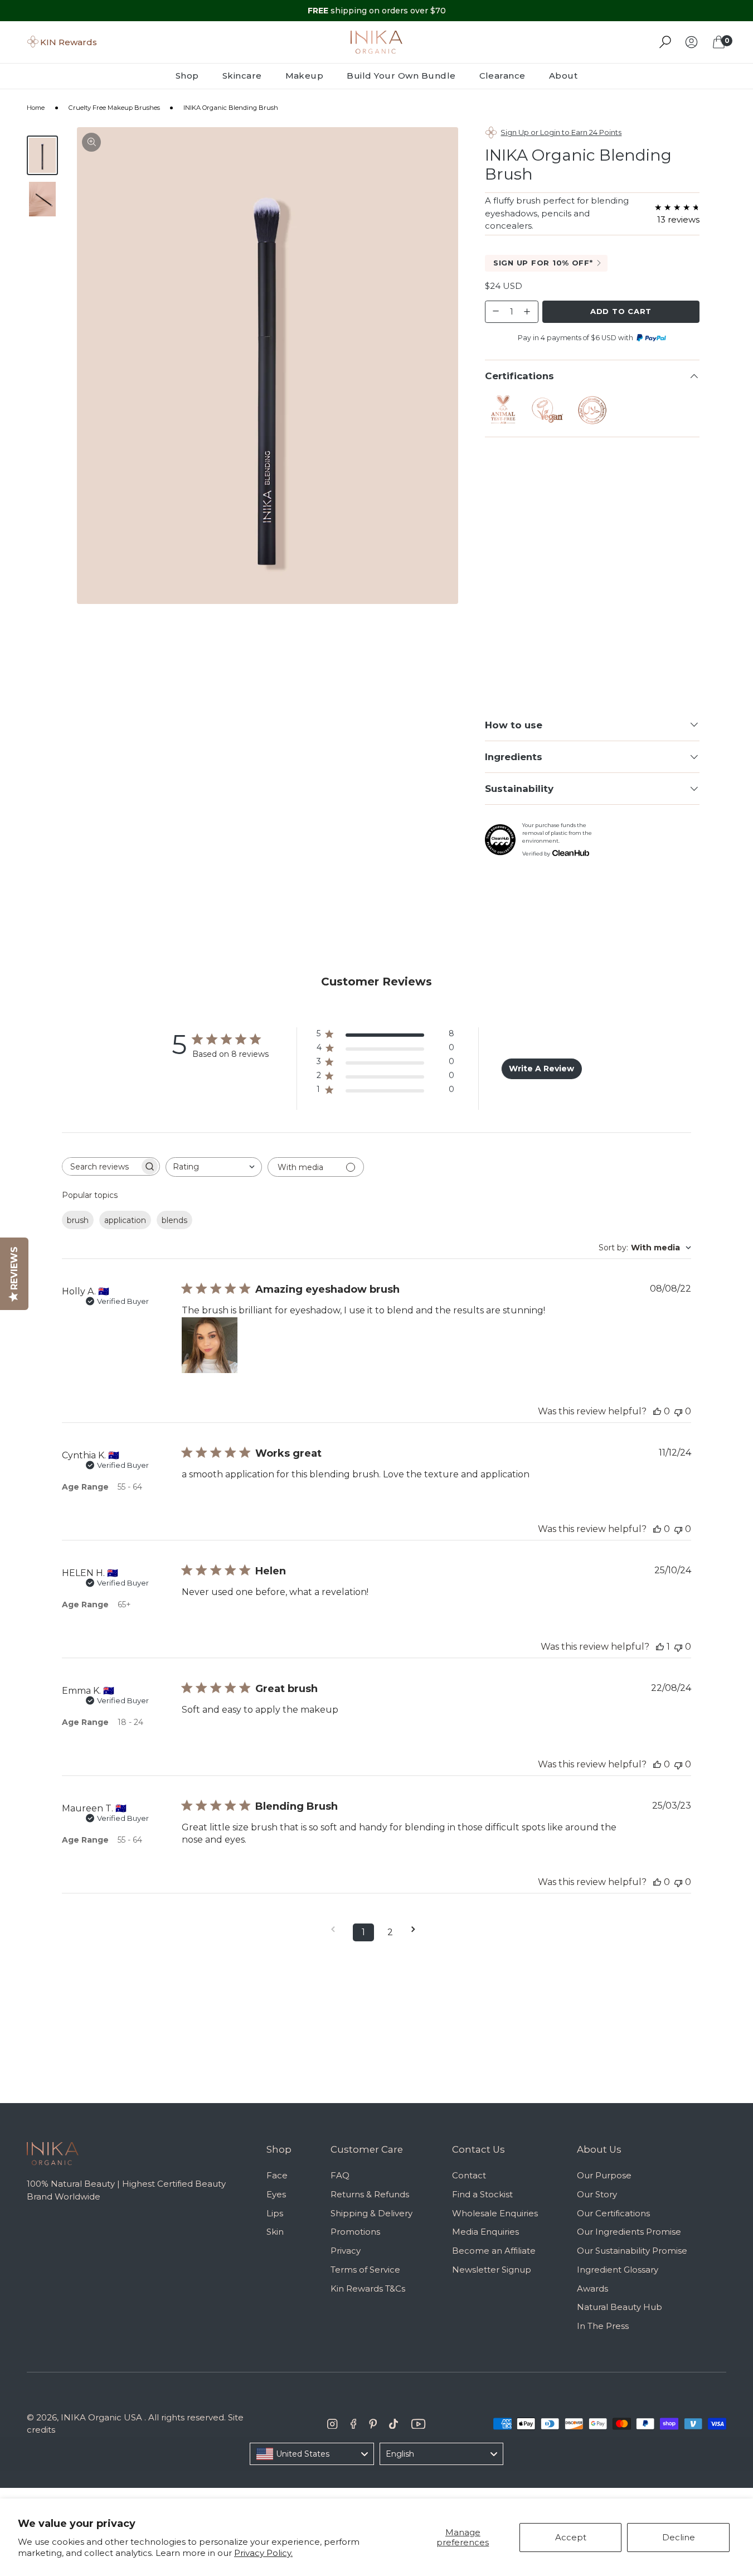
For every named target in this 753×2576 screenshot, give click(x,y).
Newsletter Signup (492, 2270)
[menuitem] (193, 76)
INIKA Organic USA (101, 2417)
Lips (275, 2213)
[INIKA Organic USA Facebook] (354, 2424)
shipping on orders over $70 (377, 11)
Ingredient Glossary (618, 2270)
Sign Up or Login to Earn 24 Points (561, 132)
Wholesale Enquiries (495, 2213)
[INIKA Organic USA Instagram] (332, 2424)
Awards (592, 2289)
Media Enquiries (485, 2232)
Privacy (346, 2251)
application (125, 1220)
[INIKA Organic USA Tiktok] (393, 2424)
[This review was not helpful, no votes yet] (678, 1411)
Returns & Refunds (370, 2194)
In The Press (603, 2326)
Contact (469, 2175)
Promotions (355, 2232)
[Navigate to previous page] (337, 1929)
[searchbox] (101, 1166)
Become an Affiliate (494, 2251)
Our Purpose (604, 2175)
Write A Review (541, 1069)
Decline (679, 2537)
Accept (571, 2537)
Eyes (276, 2194)
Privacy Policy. (263, 2553)
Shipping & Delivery (371, 2213)
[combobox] (214, 1167)
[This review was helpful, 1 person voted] (660, 1647)
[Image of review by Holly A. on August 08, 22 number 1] (210, 1345)
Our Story (597, 2194)
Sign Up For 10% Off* (543, 263)
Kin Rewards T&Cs (368, 2289)
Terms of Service (365, 2270)
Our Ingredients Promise (629, 2232)
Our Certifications (613, 2213)
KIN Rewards (69, 42)
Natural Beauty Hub (620, 2307)
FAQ (340, 2175)
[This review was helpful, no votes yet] (657, 1411)
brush (78, 1220)
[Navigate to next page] (417, 1929)
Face (277, 2175)
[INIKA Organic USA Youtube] (418, 2424)
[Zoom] (91, 142)
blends (174, 1220)
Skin (275, 2232)
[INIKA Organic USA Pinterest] (373, 2424)
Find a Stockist (482, 2194)
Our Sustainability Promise (632, 2251)
